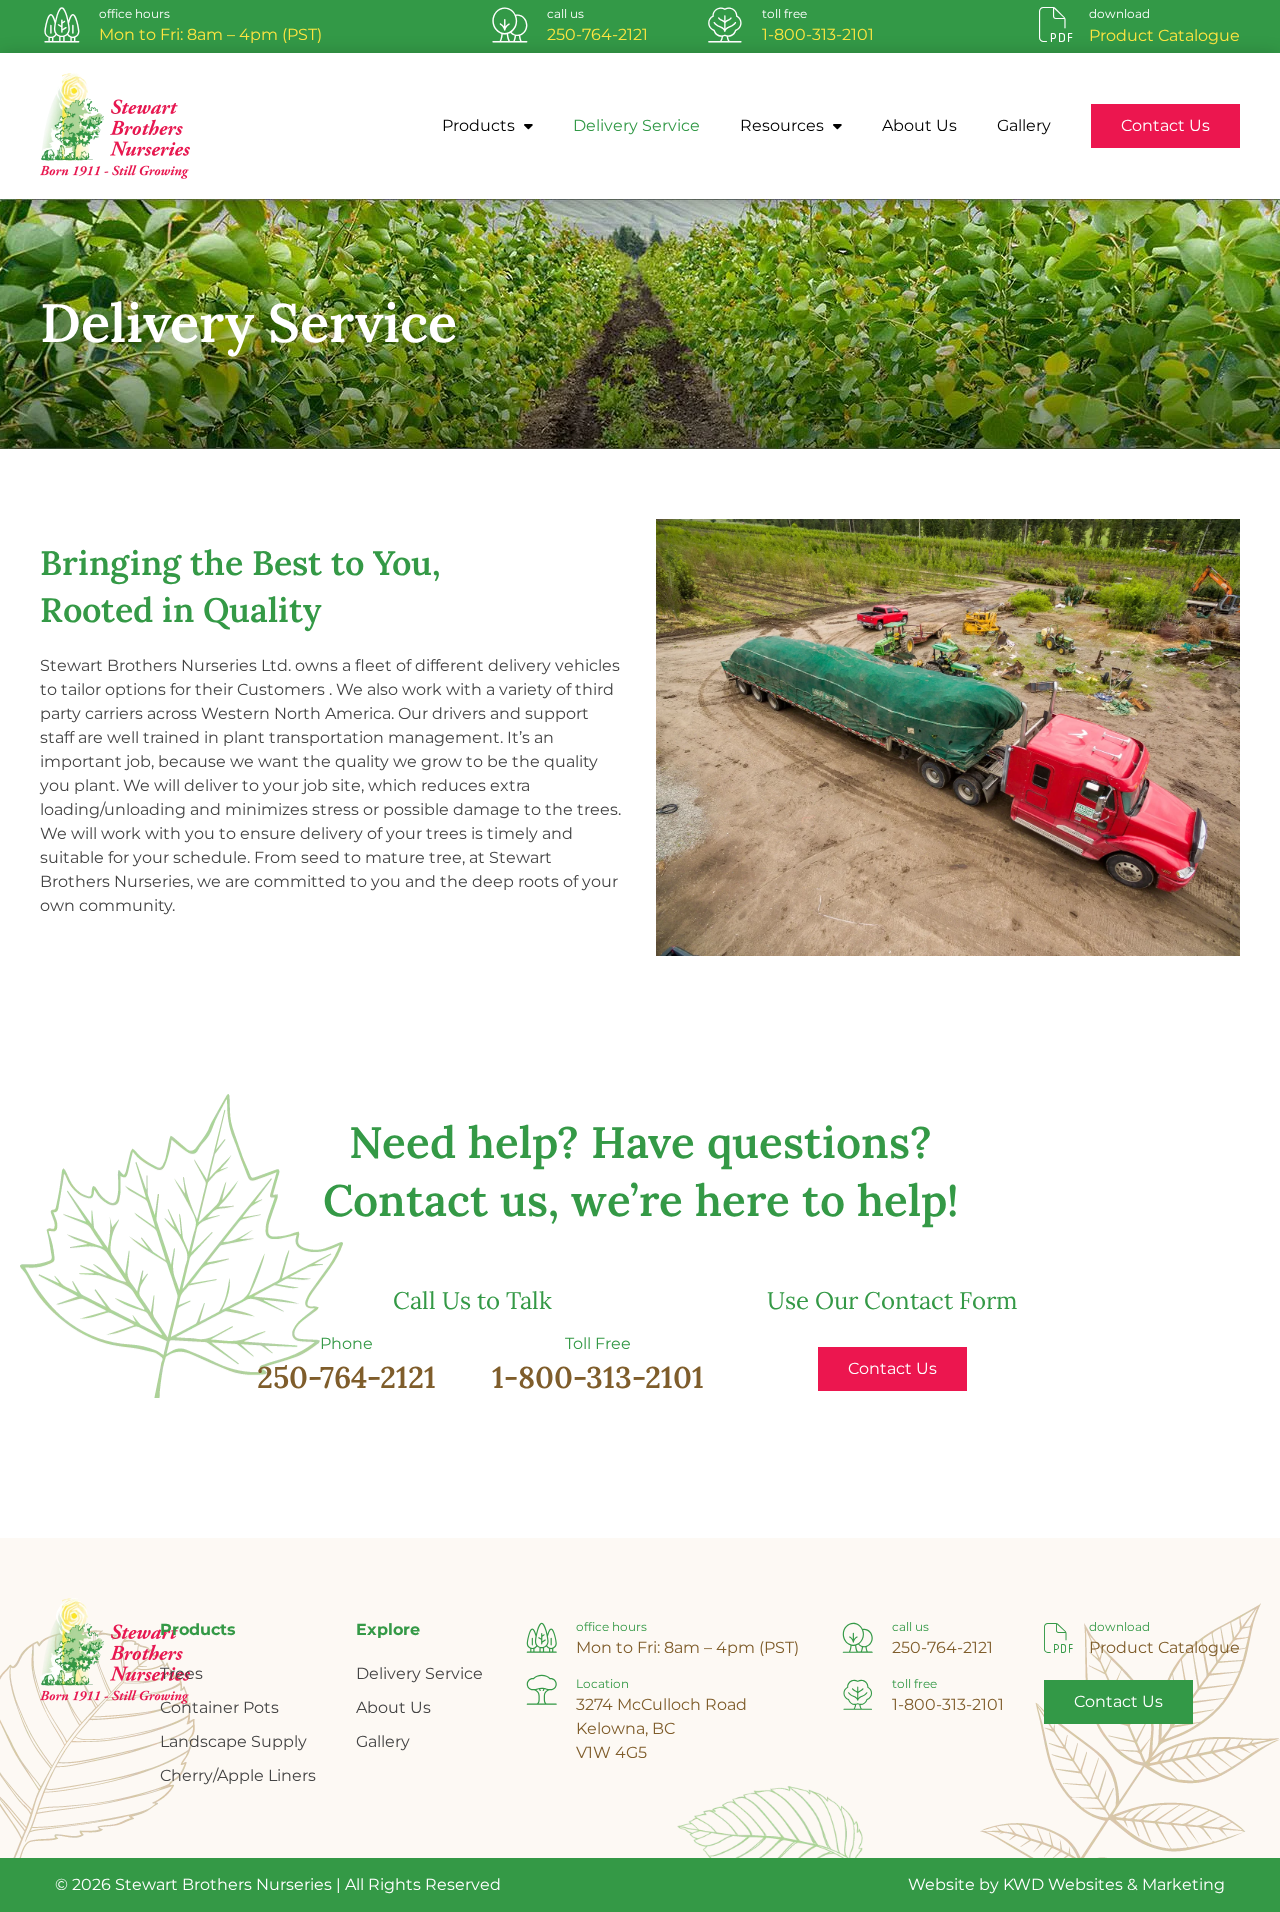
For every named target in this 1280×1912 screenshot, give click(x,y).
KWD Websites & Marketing (1114, 1884)
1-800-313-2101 (818, 34)
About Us (919, 125)
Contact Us (1165, 125)
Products (480, 125)
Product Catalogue (1164, 1647)
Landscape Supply (233, 1741)
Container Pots (219, 1707)
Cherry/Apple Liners (238, 1775)
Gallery (1024, 125)
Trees (181, 1673)
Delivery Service (636, 125)
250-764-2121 (597, 34)
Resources (784, 125)
